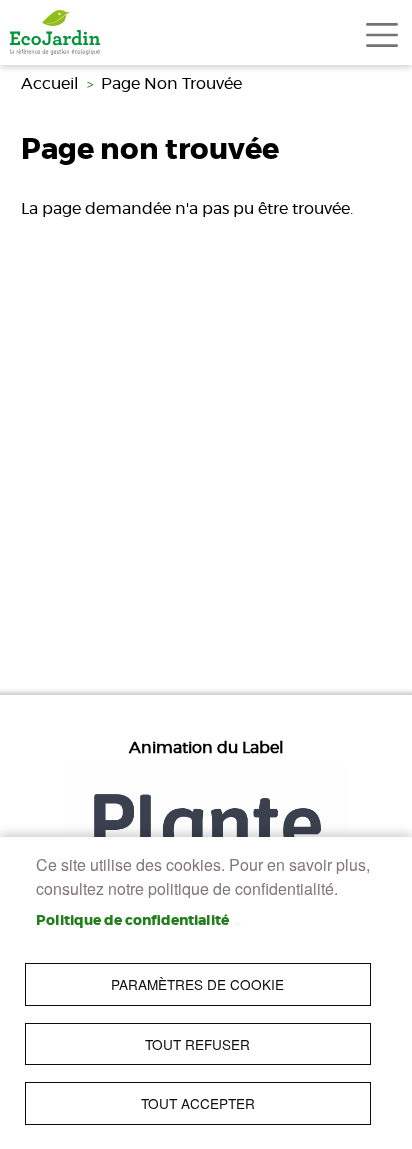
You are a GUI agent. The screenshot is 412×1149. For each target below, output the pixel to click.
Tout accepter (198, 1103)
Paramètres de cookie (197, 984)
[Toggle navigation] (382, 35)
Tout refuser (197, 1044)
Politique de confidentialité (132, 921)
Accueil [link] (50, 84)
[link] (55, 32)
